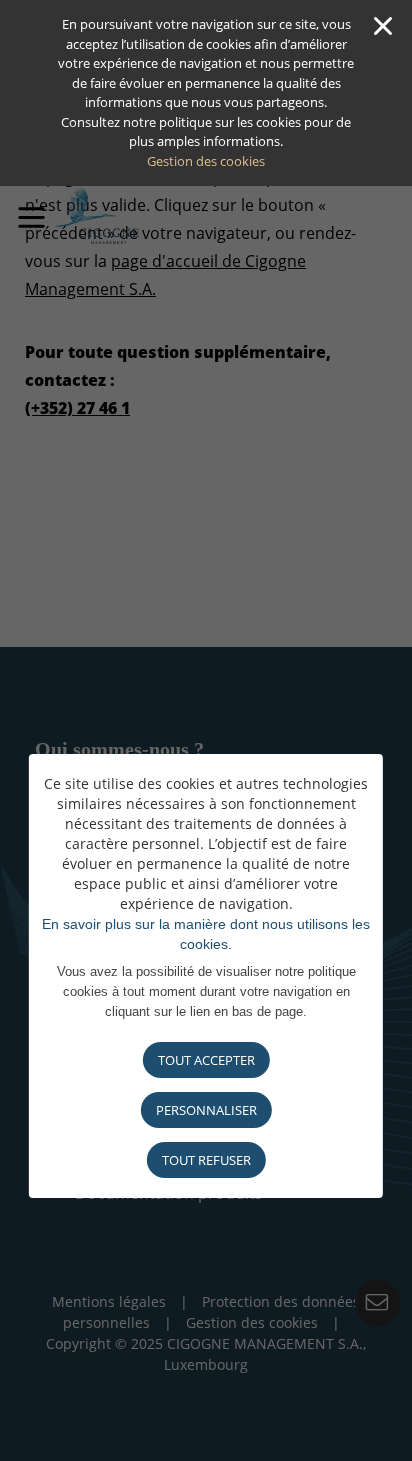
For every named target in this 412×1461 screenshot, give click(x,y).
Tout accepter (206, 1060)
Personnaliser (206, 1110)
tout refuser (206, 1160)
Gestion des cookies (206, 161)
